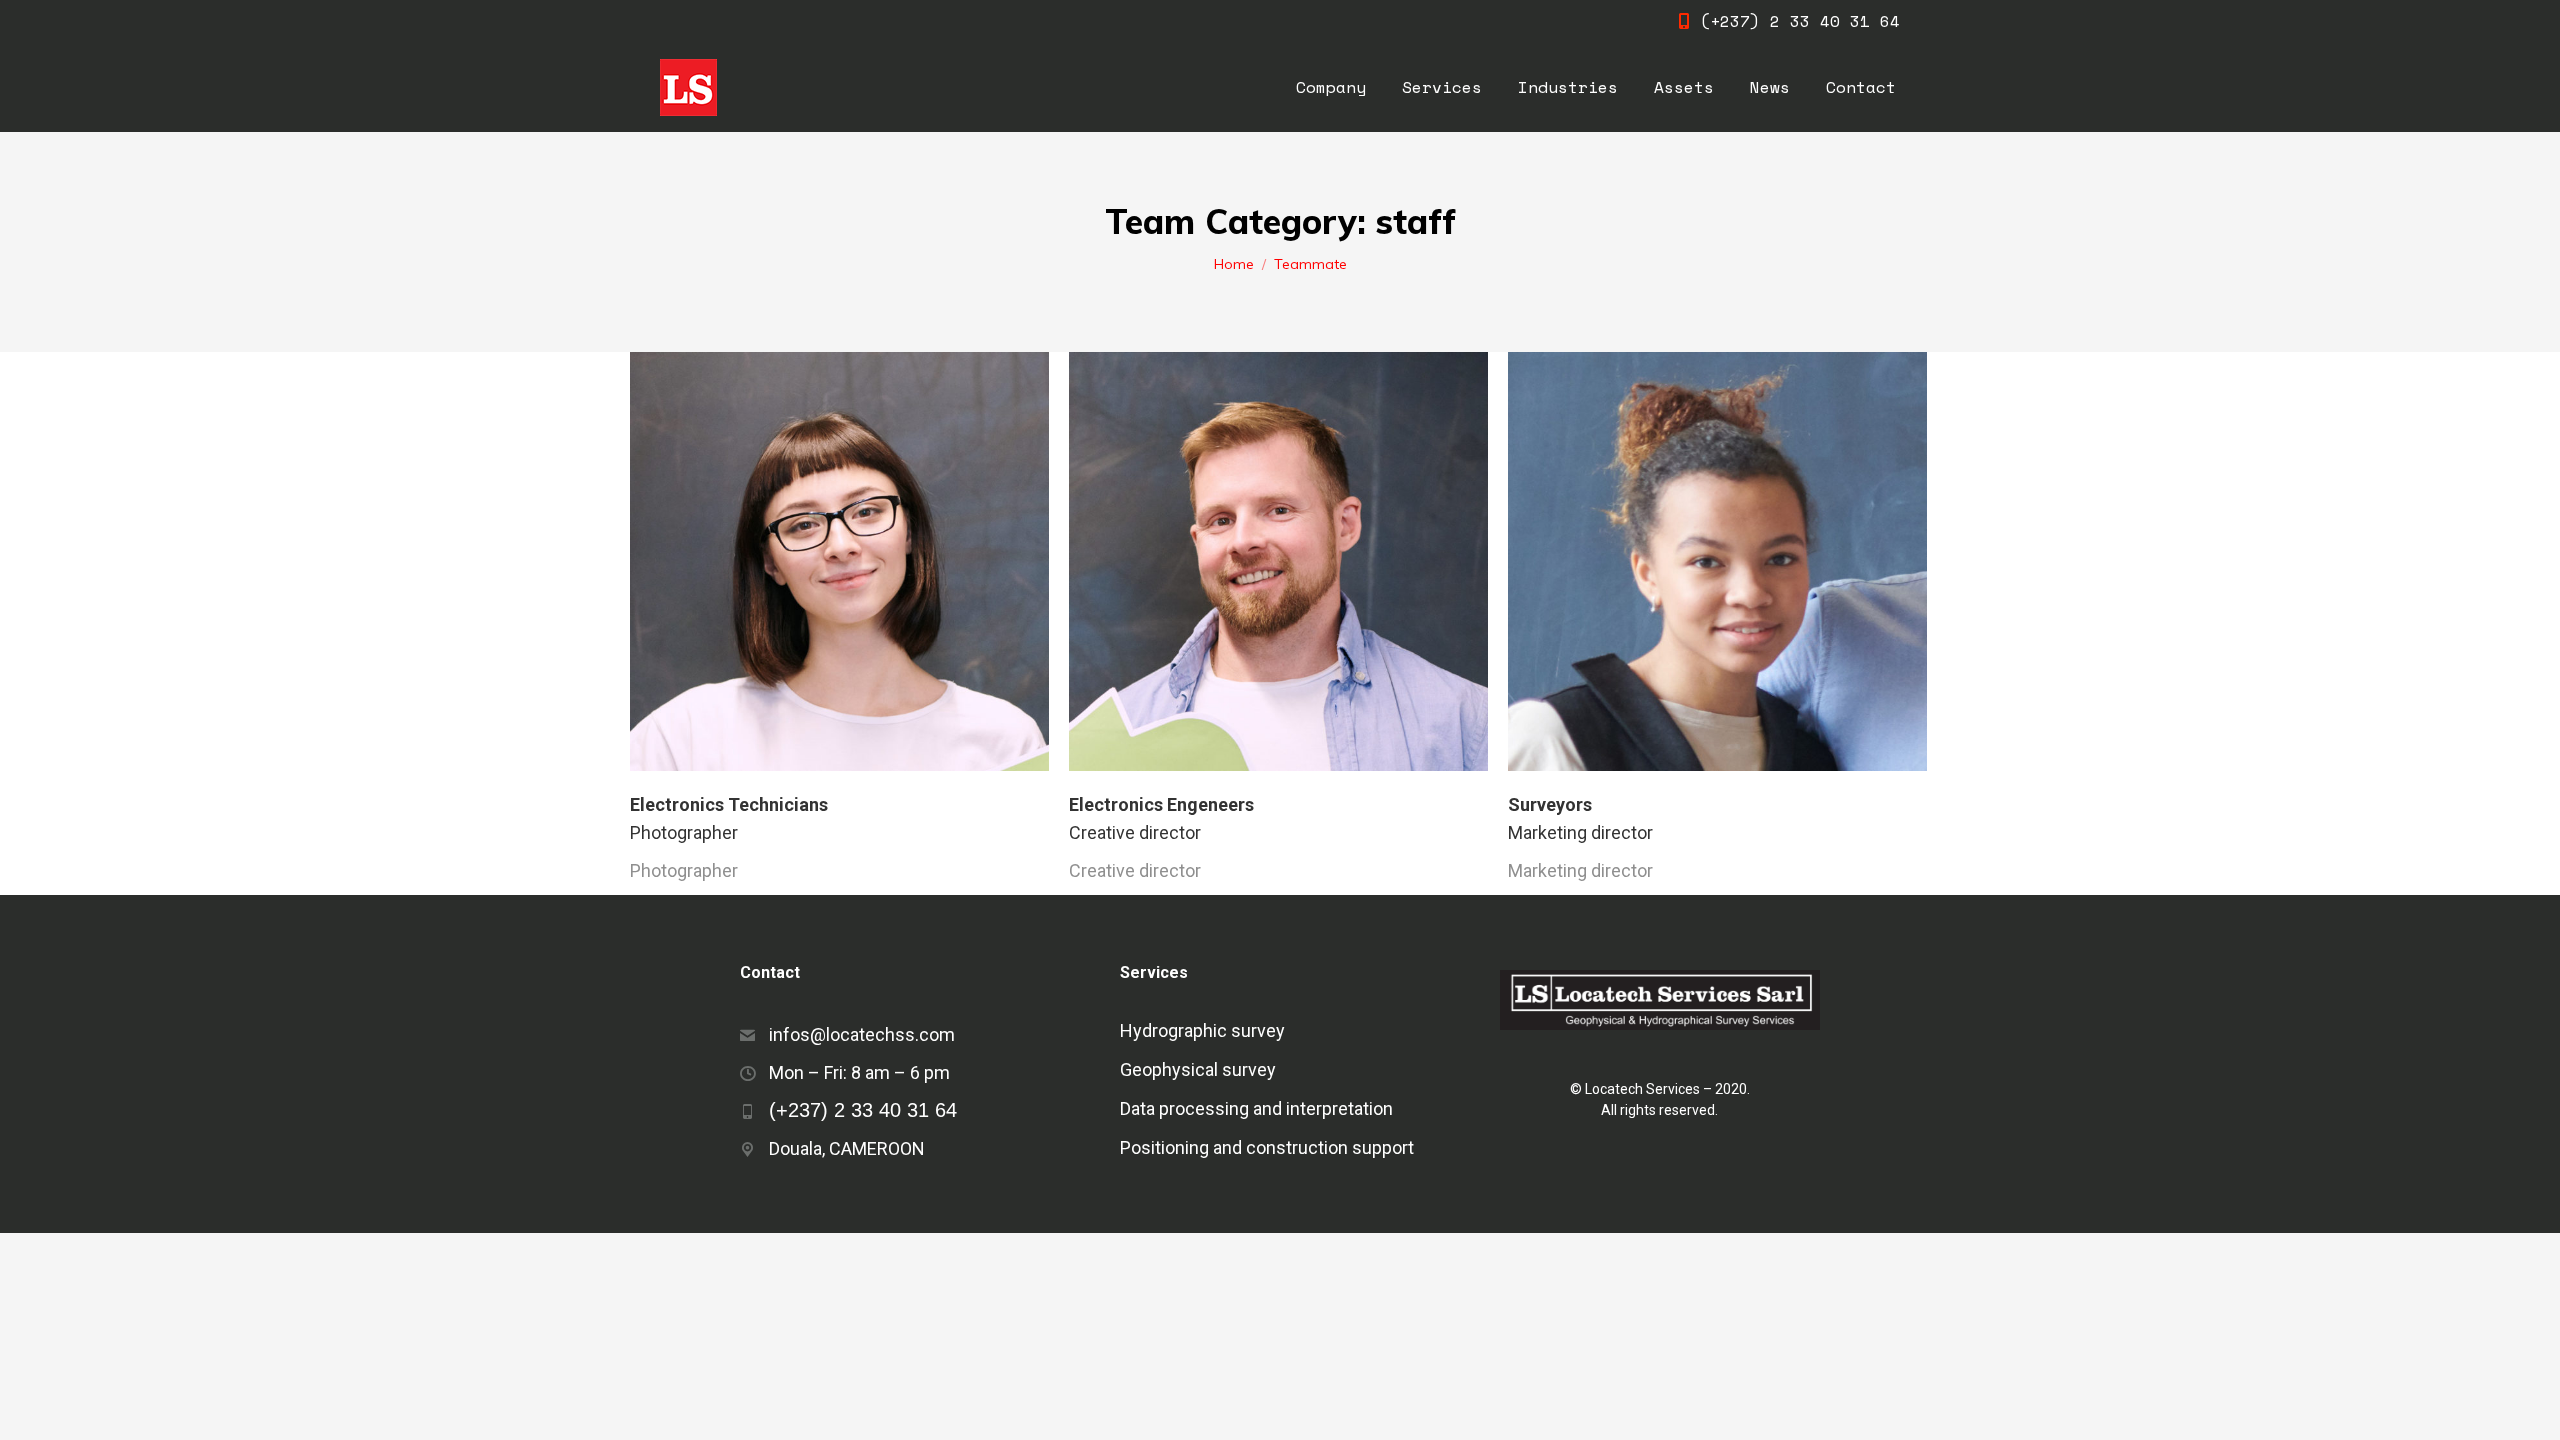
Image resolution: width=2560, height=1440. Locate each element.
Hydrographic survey (1202, 1031)
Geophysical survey (1198, 1070)
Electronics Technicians (729, 804)
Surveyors (1550, 804)
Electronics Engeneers (1161, 804)
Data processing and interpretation (1256, 1109)
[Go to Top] (2530, 1410)
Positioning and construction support (1267, 1148)
